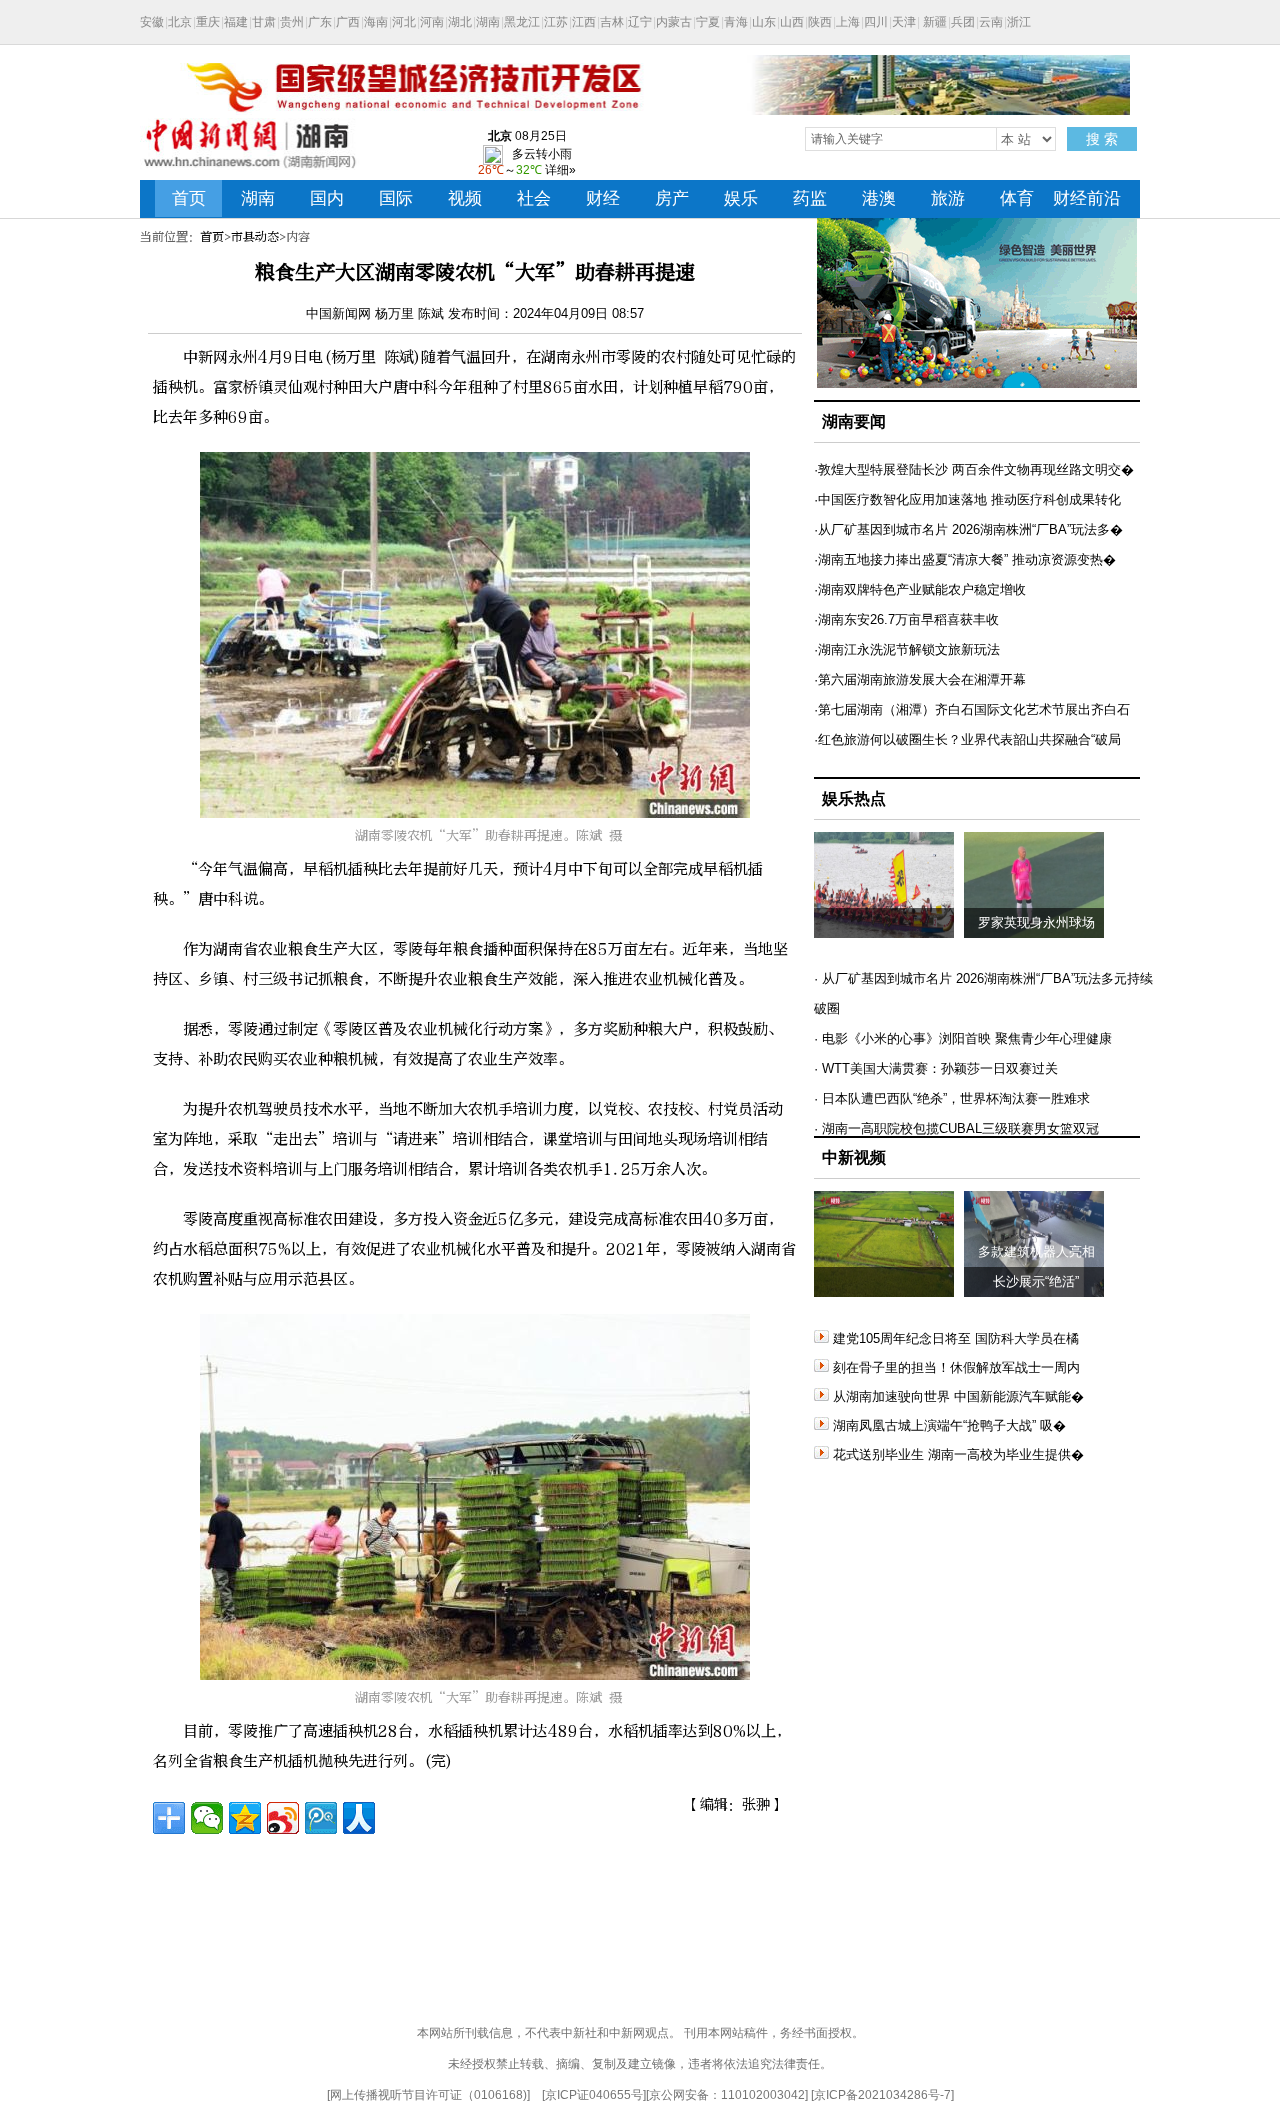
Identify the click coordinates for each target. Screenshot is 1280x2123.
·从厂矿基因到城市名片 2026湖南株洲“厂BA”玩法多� (968, 529)
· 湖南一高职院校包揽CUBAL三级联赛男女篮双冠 (956, 1128)
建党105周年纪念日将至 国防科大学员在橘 (956, 1338)
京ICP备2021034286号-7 (882, 2095)
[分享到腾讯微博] (321, 1818)
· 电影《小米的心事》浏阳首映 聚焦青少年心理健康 (963, 1038)
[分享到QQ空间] (245, 1818)
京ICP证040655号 (594, 2095)
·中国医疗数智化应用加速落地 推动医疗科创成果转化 (967, 499)
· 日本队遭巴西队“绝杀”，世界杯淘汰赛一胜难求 (952, 1098)
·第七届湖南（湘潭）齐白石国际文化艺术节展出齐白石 (972, 709)
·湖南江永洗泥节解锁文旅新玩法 (907, 649)
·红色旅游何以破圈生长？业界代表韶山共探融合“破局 (967, 739)
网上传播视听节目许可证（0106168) (428, 2095)
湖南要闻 (854, 421)
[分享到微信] (207, 1818)
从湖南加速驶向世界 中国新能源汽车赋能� (958, 1396)
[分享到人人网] (359, 1818)
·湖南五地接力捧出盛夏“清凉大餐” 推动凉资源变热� (965, 559)
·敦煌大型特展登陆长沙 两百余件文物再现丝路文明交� (974, 469)
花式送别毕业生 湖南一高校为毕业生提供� (958, 1454)
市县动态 (255, 237)
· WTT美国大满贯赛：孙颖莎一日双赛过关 (936, 1068)
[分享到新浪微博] (283, 1818)
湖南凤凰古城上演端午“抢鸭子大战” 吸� (949, 1425)
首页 (212, 237)
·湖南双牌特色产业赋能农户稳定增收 (920, 589)
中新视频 (854, 1157)
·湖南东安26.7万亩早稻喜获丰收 (906, 619)
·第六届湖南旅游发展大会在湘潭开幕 (920, 679)
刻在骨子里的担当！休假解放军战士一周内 (956, 1367)
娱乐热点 (854, 798)
